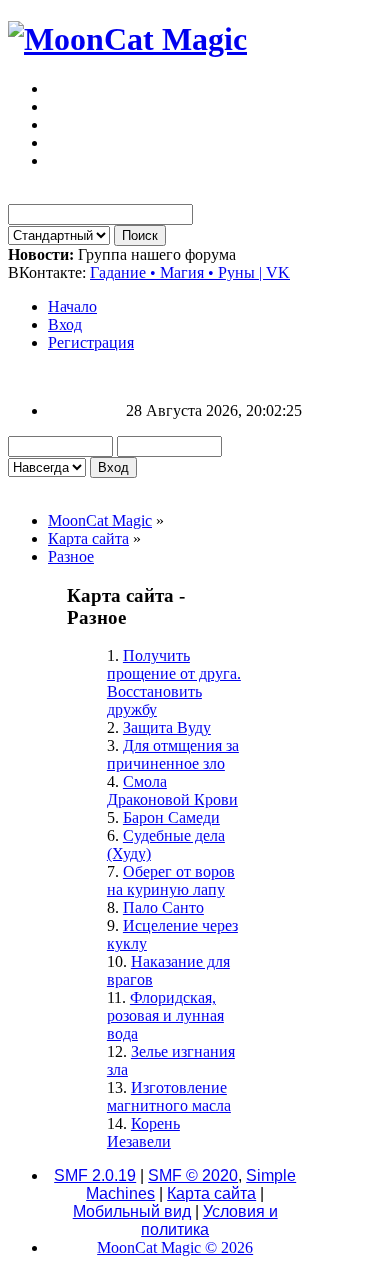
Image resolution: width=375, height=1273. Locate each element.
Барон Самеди (171, 817)
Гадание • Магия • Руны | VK (190, 272)
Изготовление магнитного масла (169, 1096)
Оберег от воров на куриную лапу (171, 880)
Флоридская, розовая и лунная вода (165, 1015)
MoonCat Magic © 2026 (175, 1247)
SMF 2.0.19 (95, 1175)
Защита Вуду (167, 727)
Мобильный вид (132, 1211)
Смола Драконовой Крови (172, 790)
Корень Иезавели (143, 1132)
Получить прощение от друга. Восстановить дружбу (174, 682)
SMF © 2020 (193, 1175)
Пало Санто (163, 907)
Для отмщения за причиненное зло (173, 754)
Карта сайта (211, 1193)
